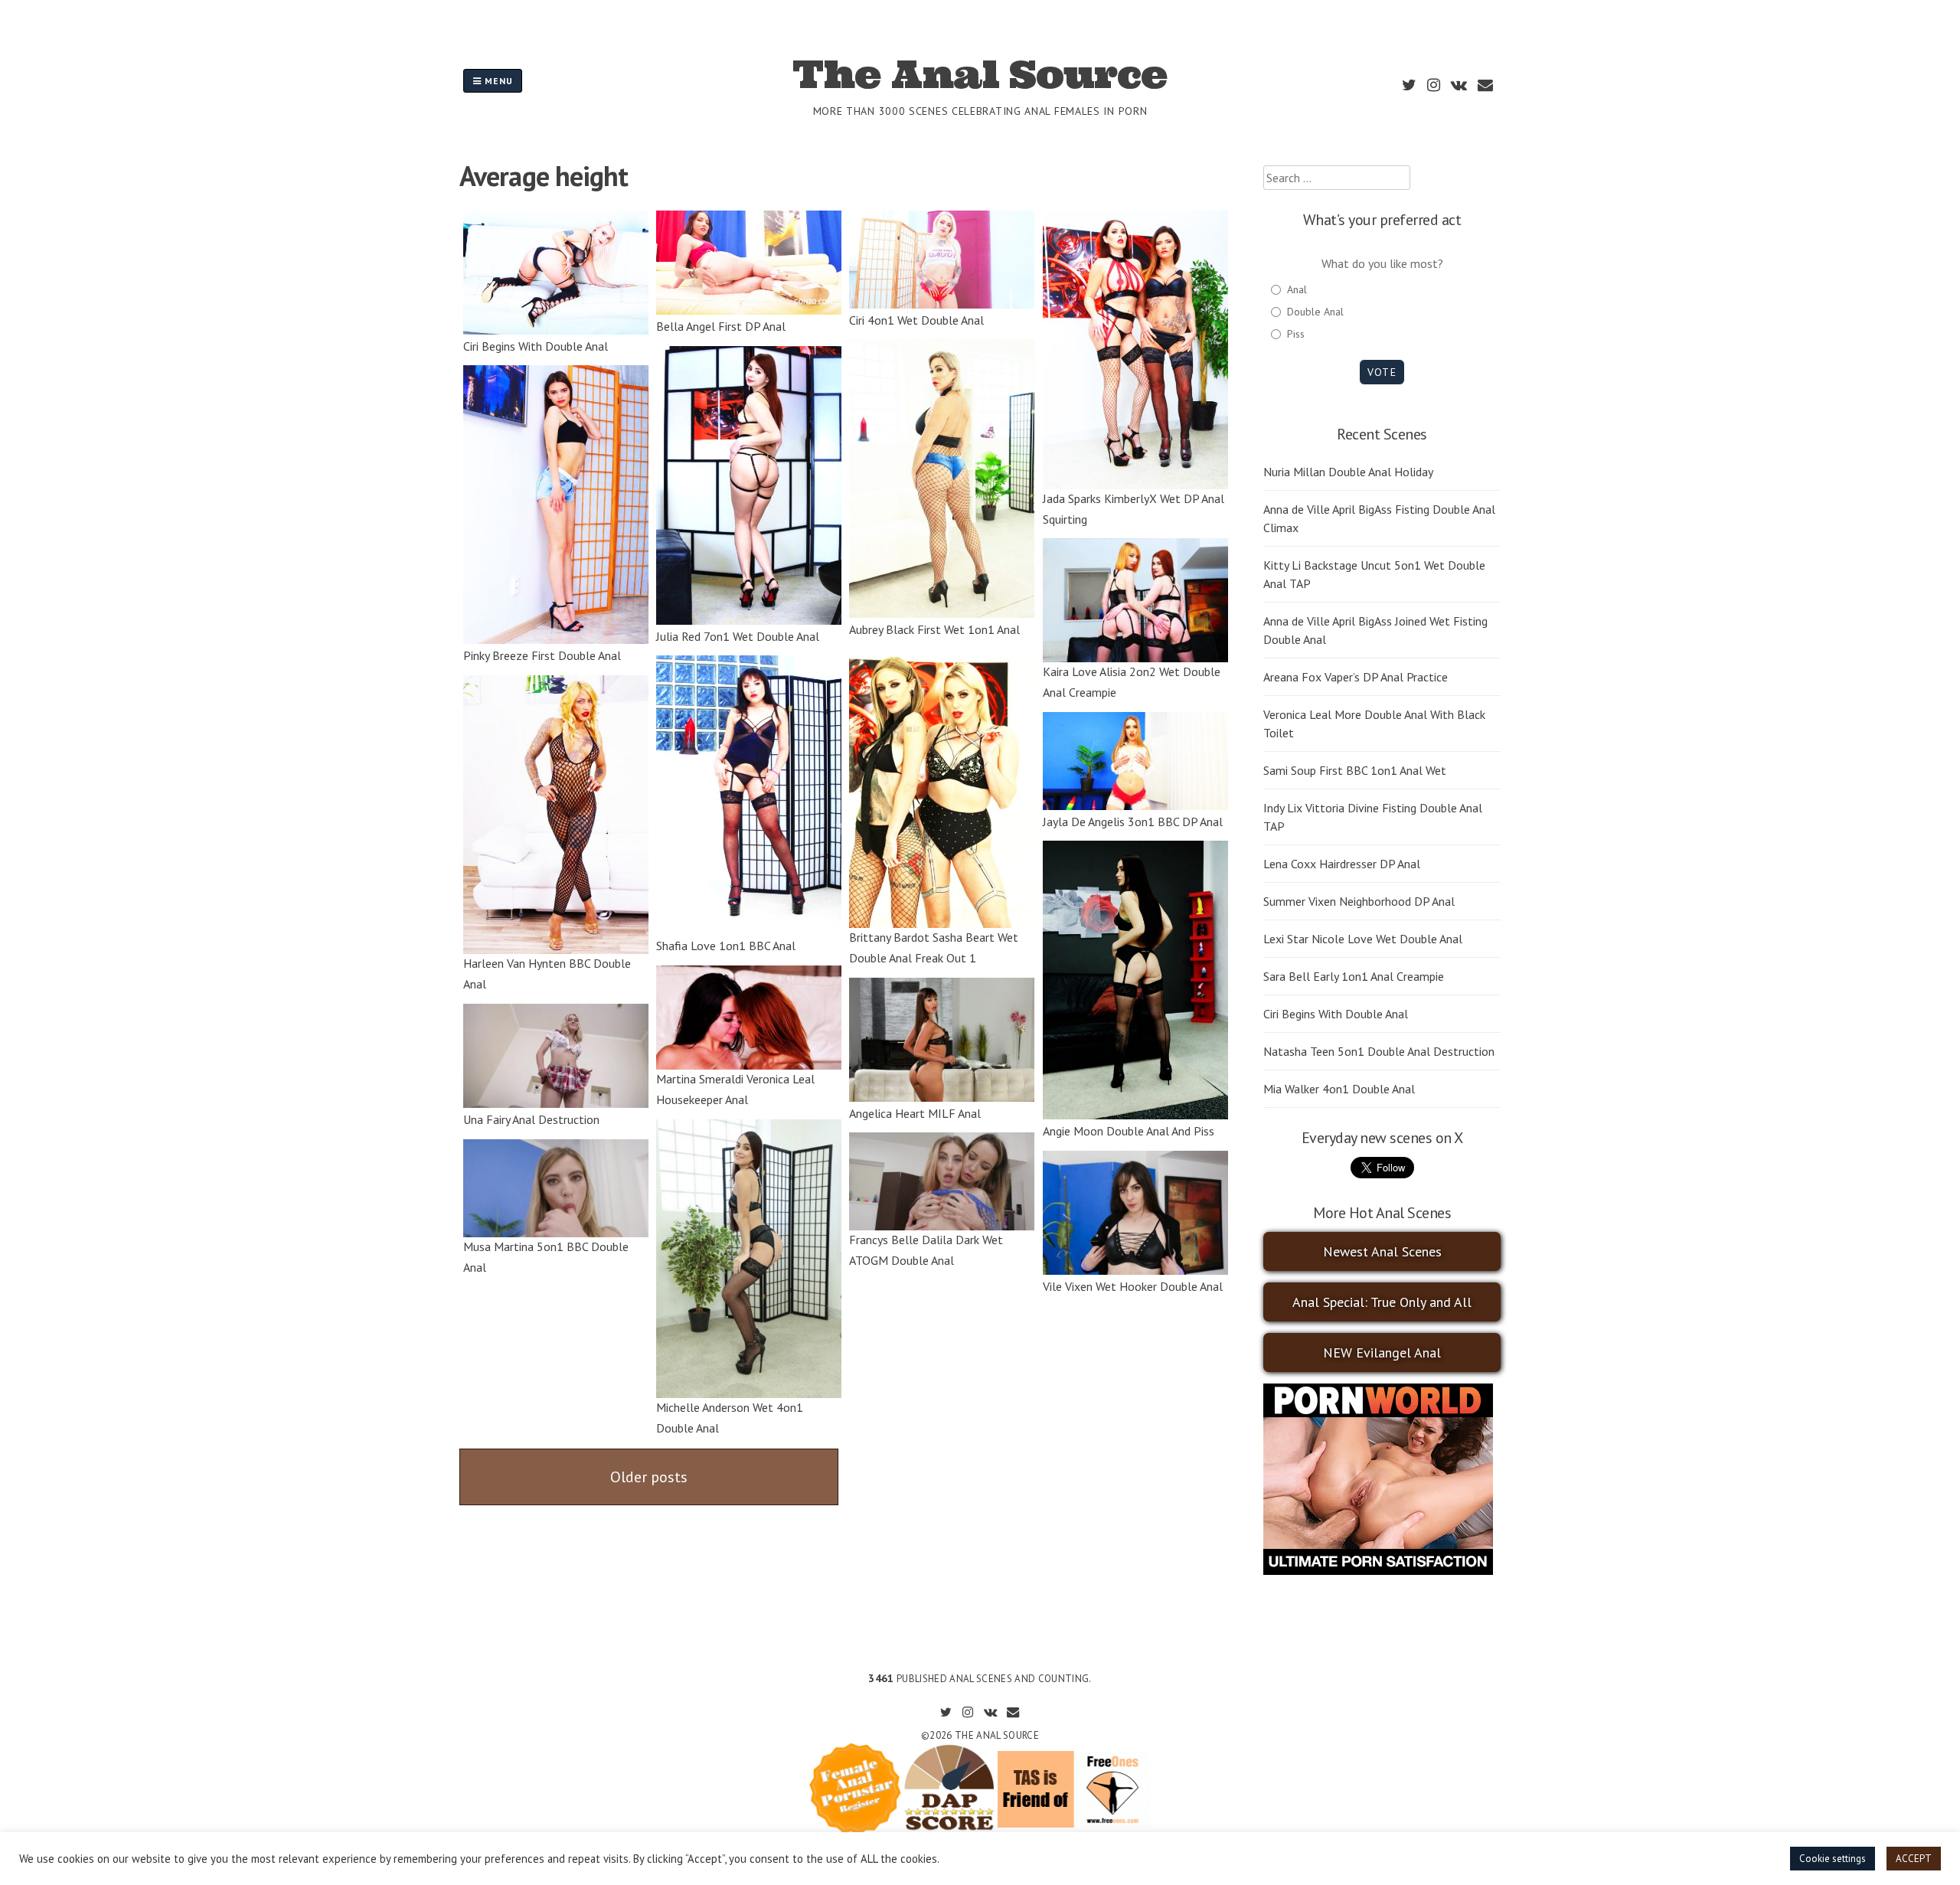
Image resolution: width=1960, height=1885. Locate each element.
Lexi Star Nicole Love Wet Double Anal (1363, 939)
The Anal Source (980, 74)
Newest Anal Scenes (1382, 1251)
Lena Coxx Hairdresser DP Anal (1342, 864)
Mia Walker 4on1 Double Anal (1339, 1089)
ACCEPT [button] (1914, 1859)
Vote (1382, 372)
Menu (497, 81)
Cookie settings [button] (1833, 1859)
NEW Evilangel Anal (1382, 1352)
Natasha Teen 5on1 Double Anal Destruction (1379, 1051)
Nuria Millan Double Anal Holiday (1348, 472)
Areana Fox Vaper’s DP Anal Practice (1356, 677)
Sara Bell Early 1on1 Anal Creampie (1354, 976)
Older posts (649, 1477)
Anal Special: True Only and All (1382, 1302)
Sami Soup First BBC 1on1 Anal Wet (1355, 770)
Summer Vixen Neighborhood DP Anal (1359, 901)
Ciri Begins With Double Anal (1336, 1014)
